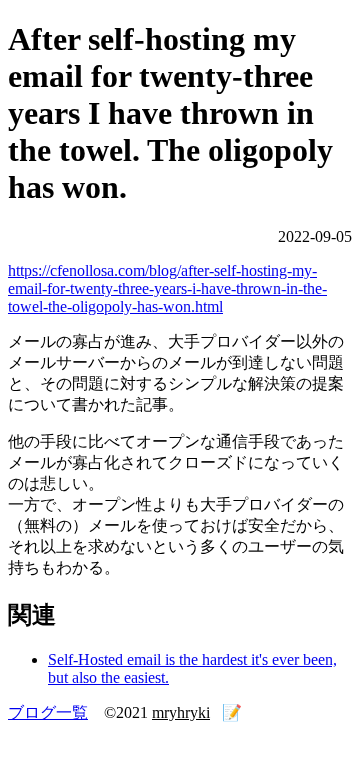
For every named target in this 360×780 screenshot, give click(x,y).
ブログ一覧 (48, 712)
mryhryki (181, 712)
